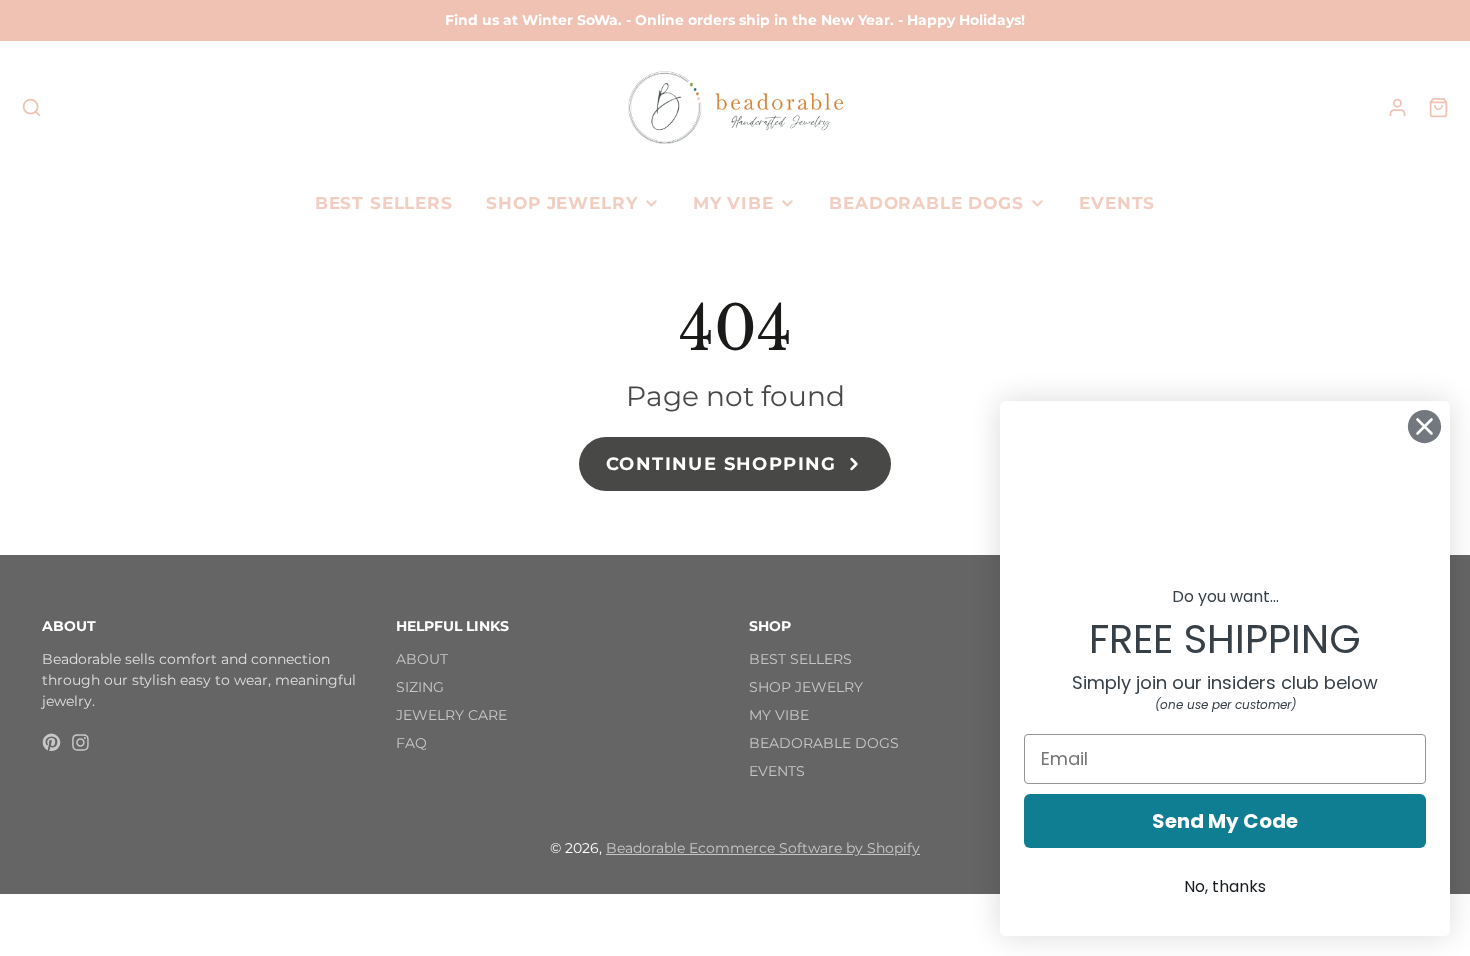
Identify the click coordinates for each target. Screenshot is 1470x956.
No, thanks (1225, 886)
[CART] (1438, 107)
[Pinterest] (51, 742)
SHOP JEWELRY (561, 203)
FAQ (411, 743)
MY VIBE (733, 203)
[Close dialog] (1424, 426)
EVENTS (1117, 203)
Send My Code (1225, 821)
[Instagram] (80, 742)
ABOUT (422, 659)
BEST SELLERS (384, 203)
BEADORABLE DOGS (926, 203)
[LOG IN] (1397, 107)
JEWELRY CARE (451, 715)
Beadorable (647, 848)
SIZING (420, 687)
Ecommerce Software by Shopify (804, 848)
